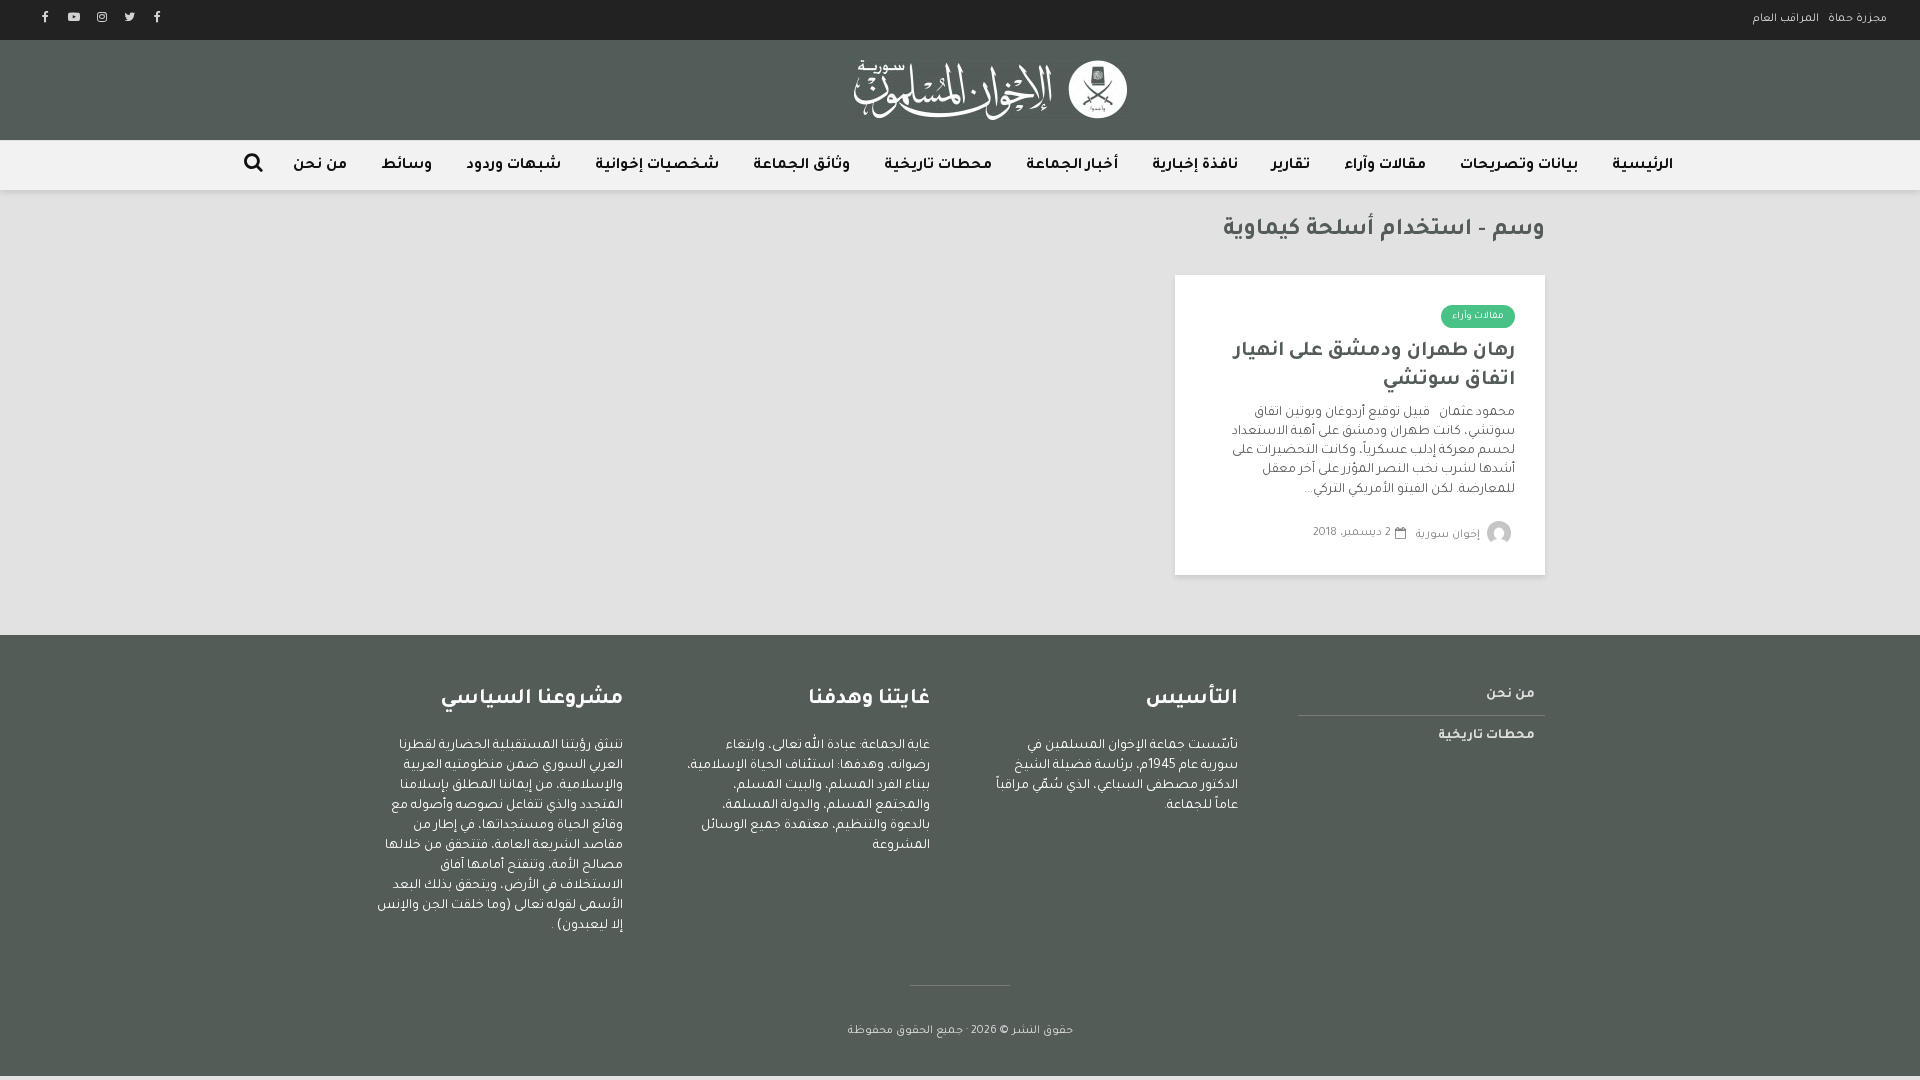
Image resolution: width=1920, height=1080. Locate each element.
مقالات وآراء (1385, 166)
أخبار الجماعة (1072, 166)
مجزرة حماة (1857, 19)
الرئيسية (1642, 166)
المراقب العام (1786, 19)
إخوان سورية (1449, 535)
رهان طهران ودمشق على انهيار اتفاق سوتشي (1374, 366)
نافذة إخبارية (1195, 166)
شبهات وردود (513, 166)
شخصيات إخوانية (657, 166)
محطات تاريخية (938, 166)
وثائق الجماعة (801, 166)
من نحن (320, 166)
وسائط (406, 166)
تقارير (1291, 166)
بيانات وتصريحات (1519, 166)
